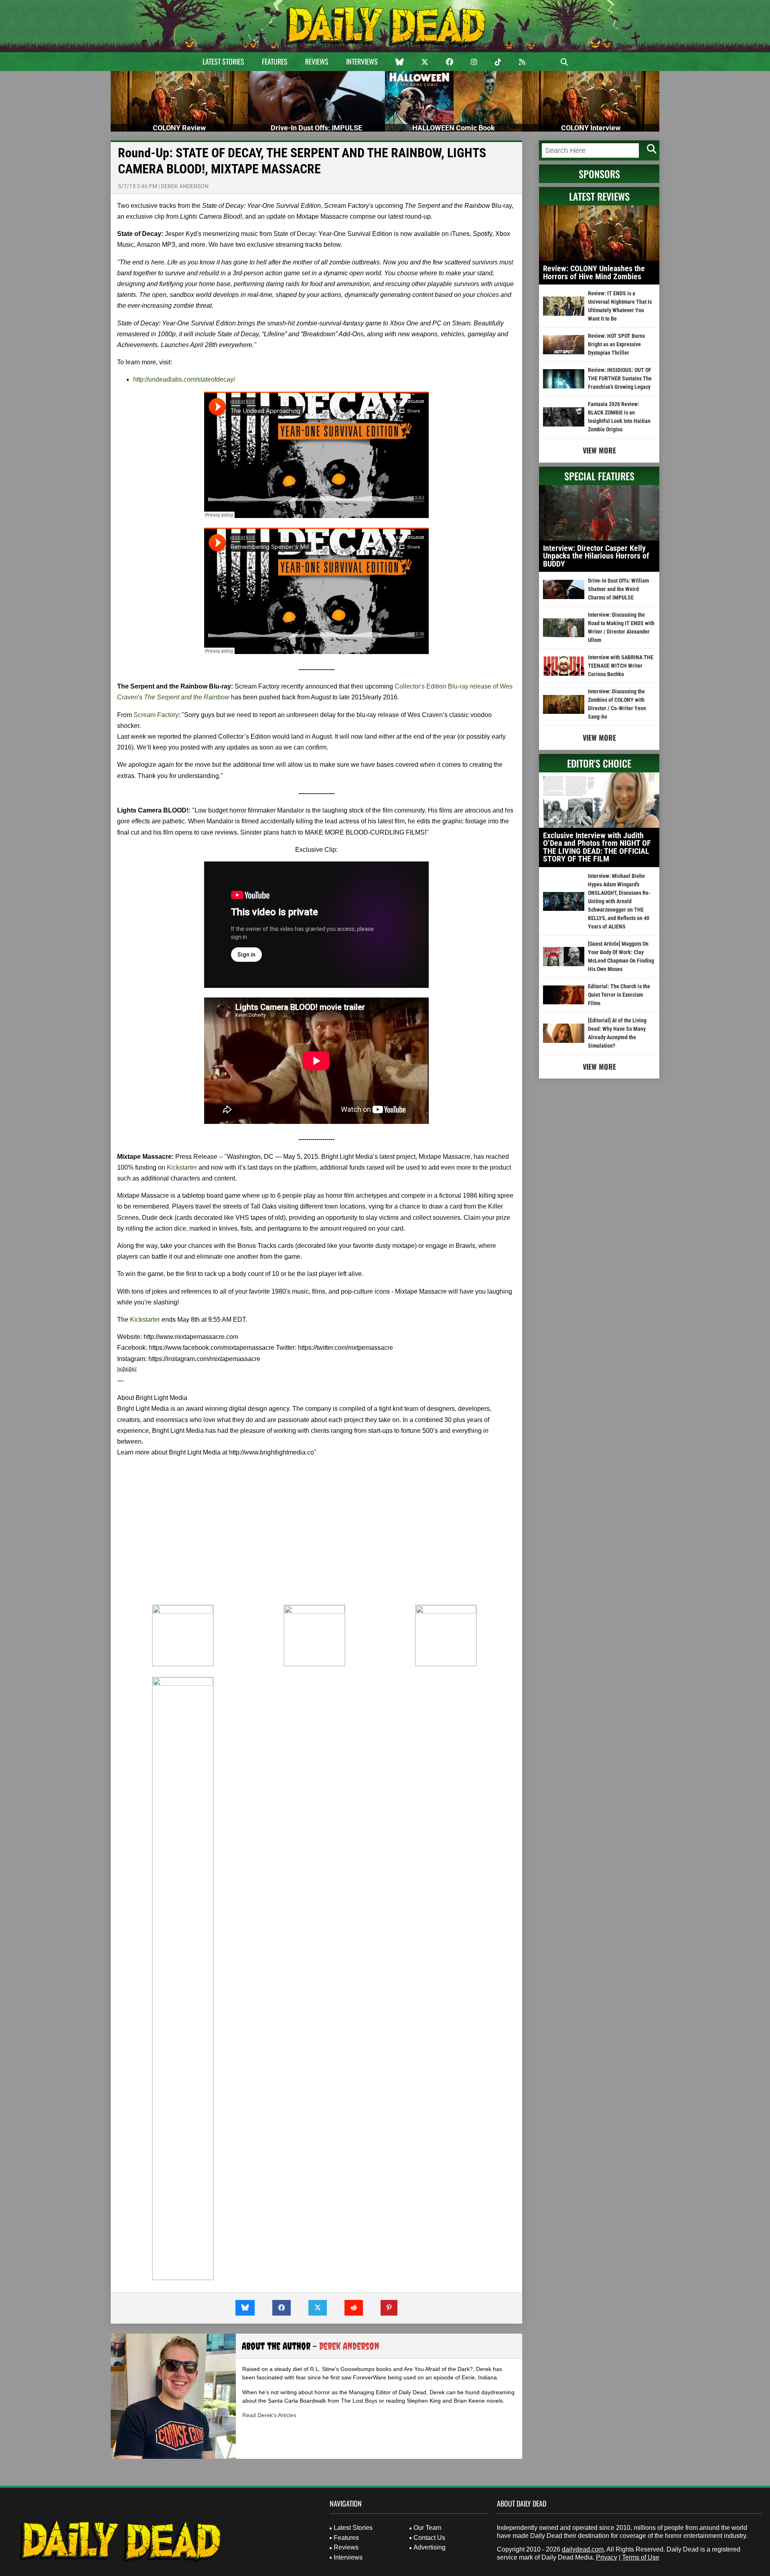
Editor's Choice (599, 763)
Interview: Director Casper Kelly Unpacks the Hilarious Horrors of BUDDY (596, 556)
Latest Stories (223, 61)
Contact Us (429, 2538)
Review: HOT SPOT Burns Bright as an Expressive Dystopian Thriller (616, 344)
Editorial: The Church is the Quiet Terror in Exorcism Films (619, 995)
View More (599, 450)
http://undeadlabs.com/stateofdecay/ (184, 379)
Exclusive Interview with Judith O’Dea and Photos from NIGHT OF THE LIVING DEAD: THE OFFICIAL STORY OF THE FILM (597, 847)
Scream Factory (156, 715)
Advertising (430, 2547)
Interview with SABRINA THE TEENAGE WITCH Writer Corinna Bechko (621, 666)
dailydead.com (583, 2549)
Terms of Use (641, 2557)
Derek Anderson (185, 186)
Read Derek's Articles (269, 2415)
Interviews (362, 61)
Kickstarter (182, 1167)
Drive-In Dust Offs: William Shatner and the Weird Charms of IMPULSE (618, 589)
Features (275, 61)
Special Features (599, 476)
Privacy (607, 2557)
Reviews (317, 61)
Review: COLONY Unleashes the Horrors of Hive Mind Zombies (594, 272)
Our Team (427, 2528)
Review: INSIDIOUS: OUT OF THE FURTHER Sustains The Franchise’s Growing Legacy (620, 378)
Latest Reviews (599, 196)
